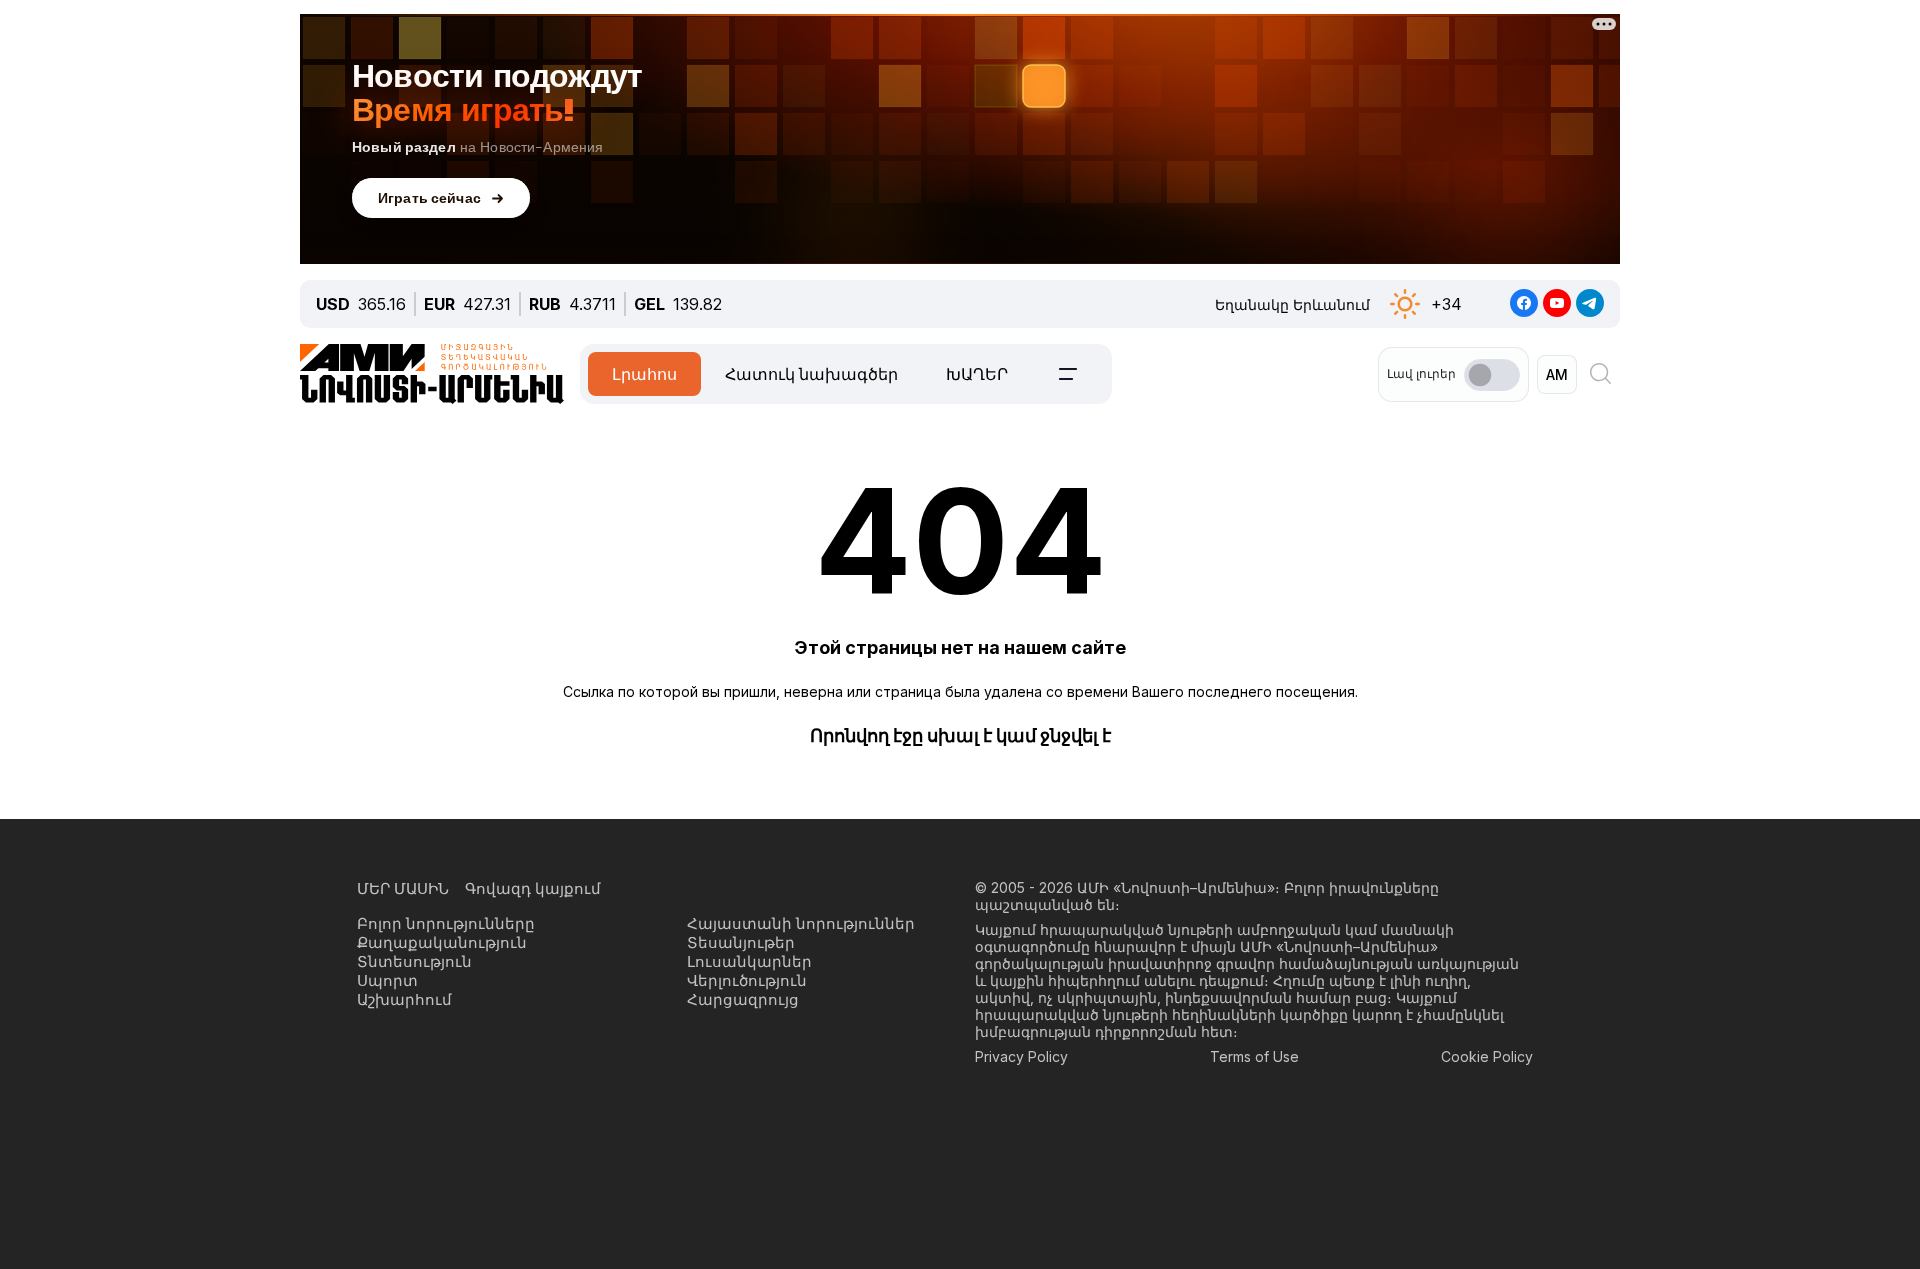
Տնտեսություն (414, 961)
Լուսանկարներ (749, 961)
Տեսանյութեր (741, 942)
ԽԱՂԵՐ (977, 374)
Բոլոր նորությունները (446, 923)
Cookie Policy (1487, 1056)
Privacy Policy (1021, 1056)
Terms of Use (1254, 1056)
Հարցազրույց (743, 999)
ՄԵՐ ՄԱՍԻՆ (403, 888)
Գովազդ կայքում (533, 888)
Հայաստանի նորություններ (801, 923)
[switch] (1492, 375)
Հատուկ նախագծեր (811, 374)
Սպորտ (387, 980)
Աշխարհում (404, 999)
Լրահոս (644, 374)
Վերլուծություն (747, 980)
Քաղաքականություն (442, 942)
